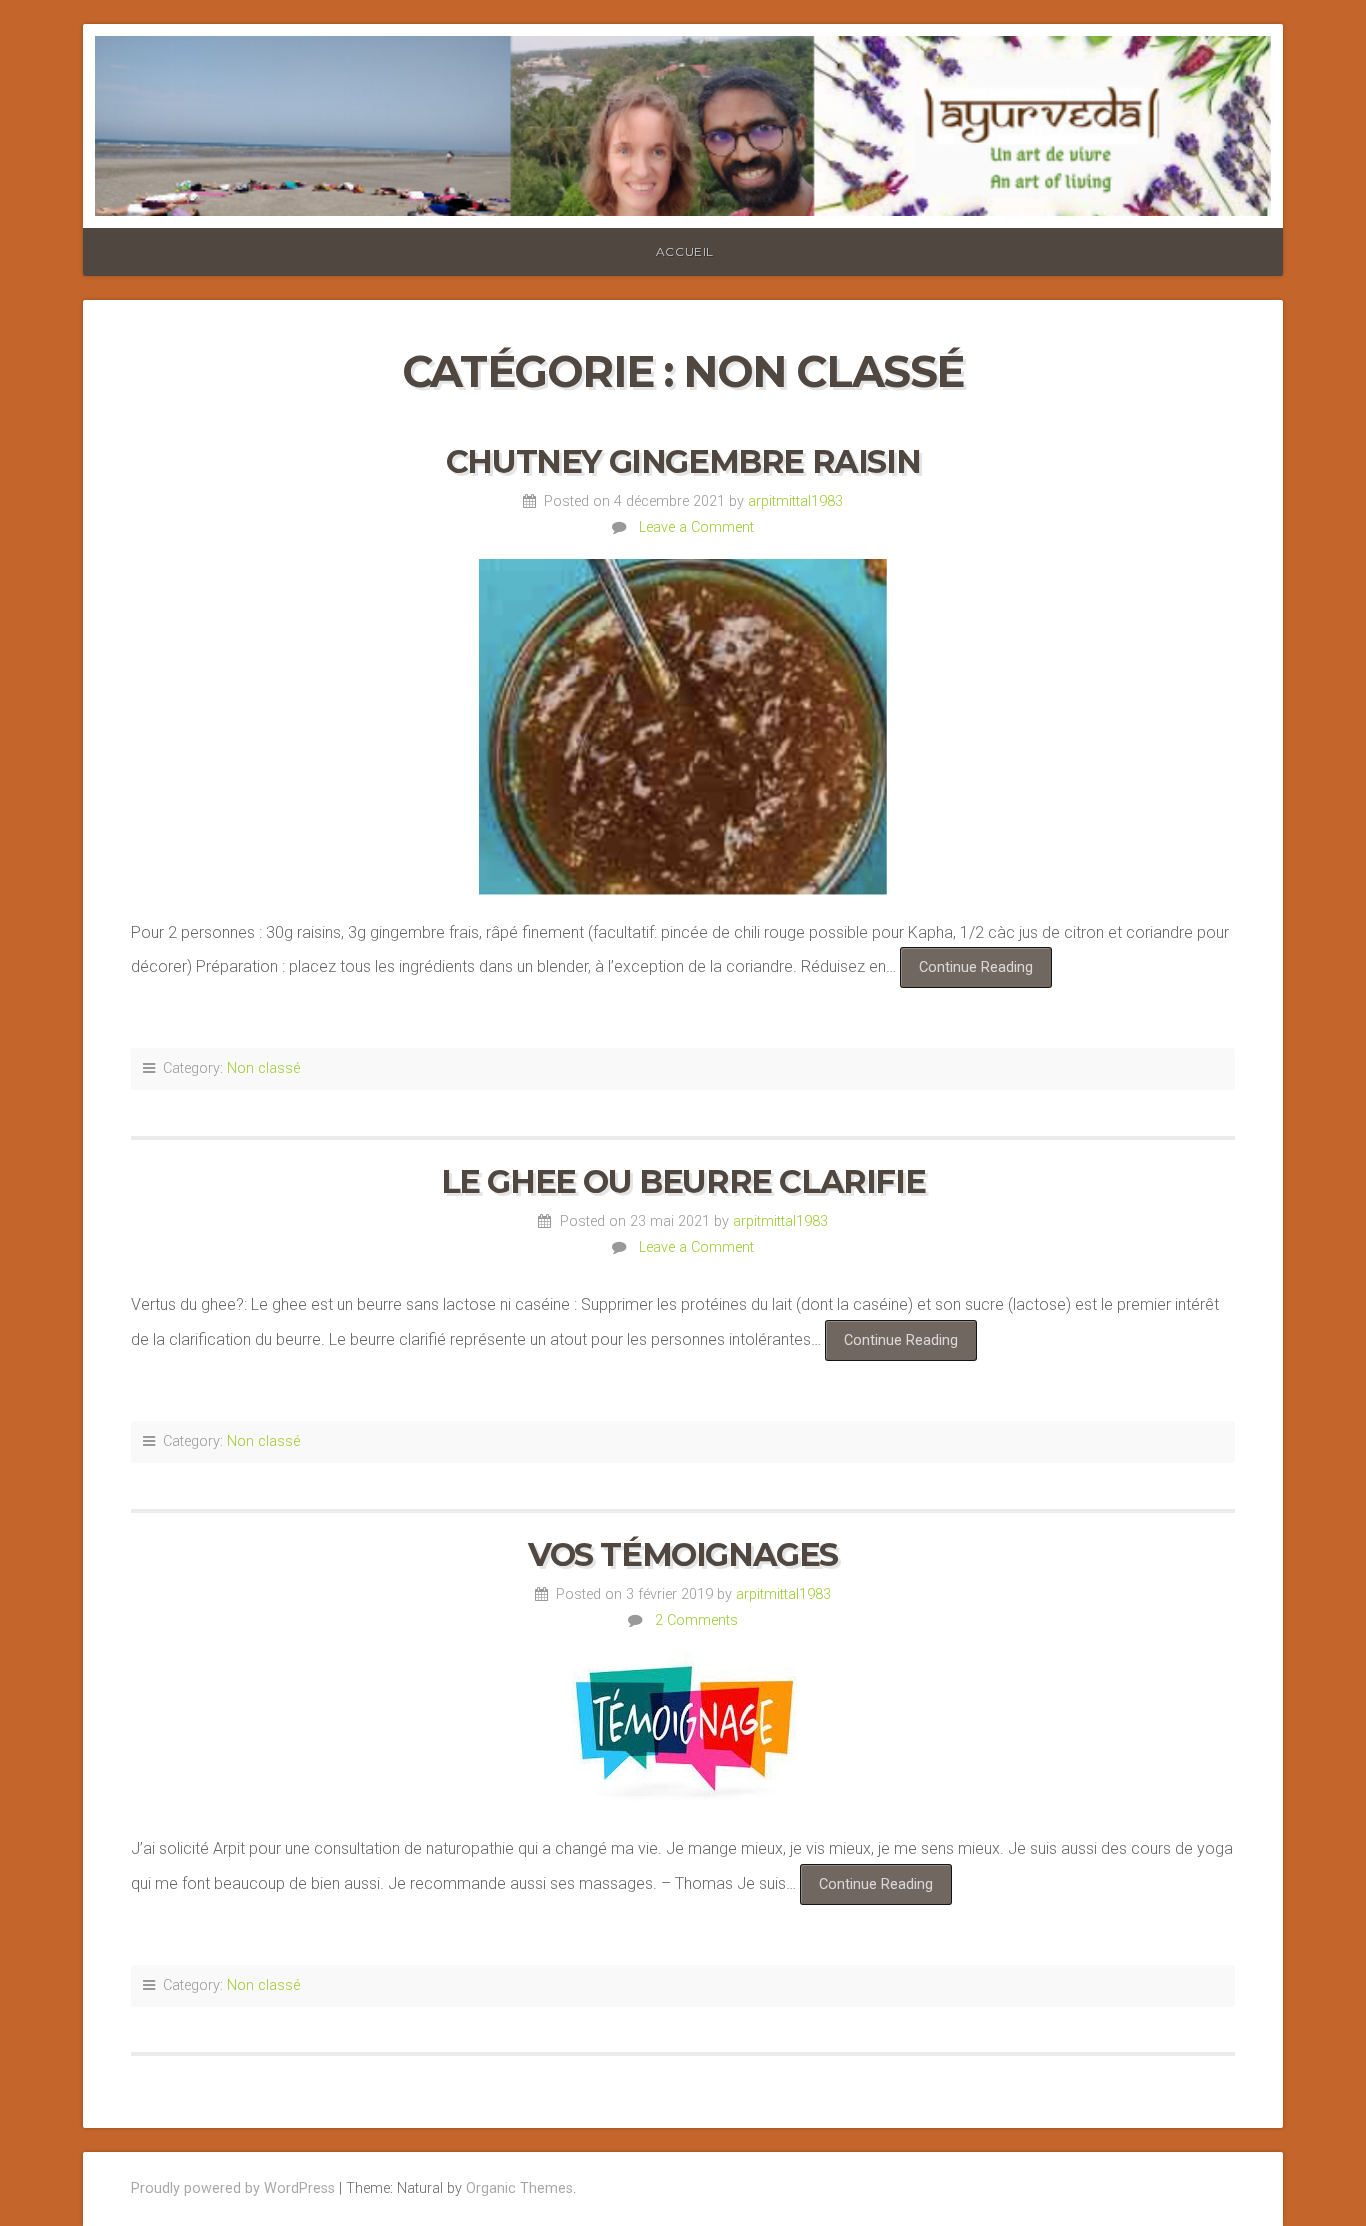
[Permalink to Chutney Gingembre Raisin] (683, 727)
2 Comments (696, 1620)
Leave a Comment (696, 527)
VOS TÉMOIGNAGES (683, 1554)
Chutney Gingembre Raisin (683, 461)
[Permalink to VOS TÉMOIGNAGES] (683, 1731)
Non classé (263, 1068)
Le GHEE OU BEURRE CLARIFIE (683, 1181)
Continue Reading (985, 973)
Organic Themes (519, 2188)
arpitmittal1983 (795, 501)
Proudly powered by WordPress (233, 2188)
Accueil (685, 251)
